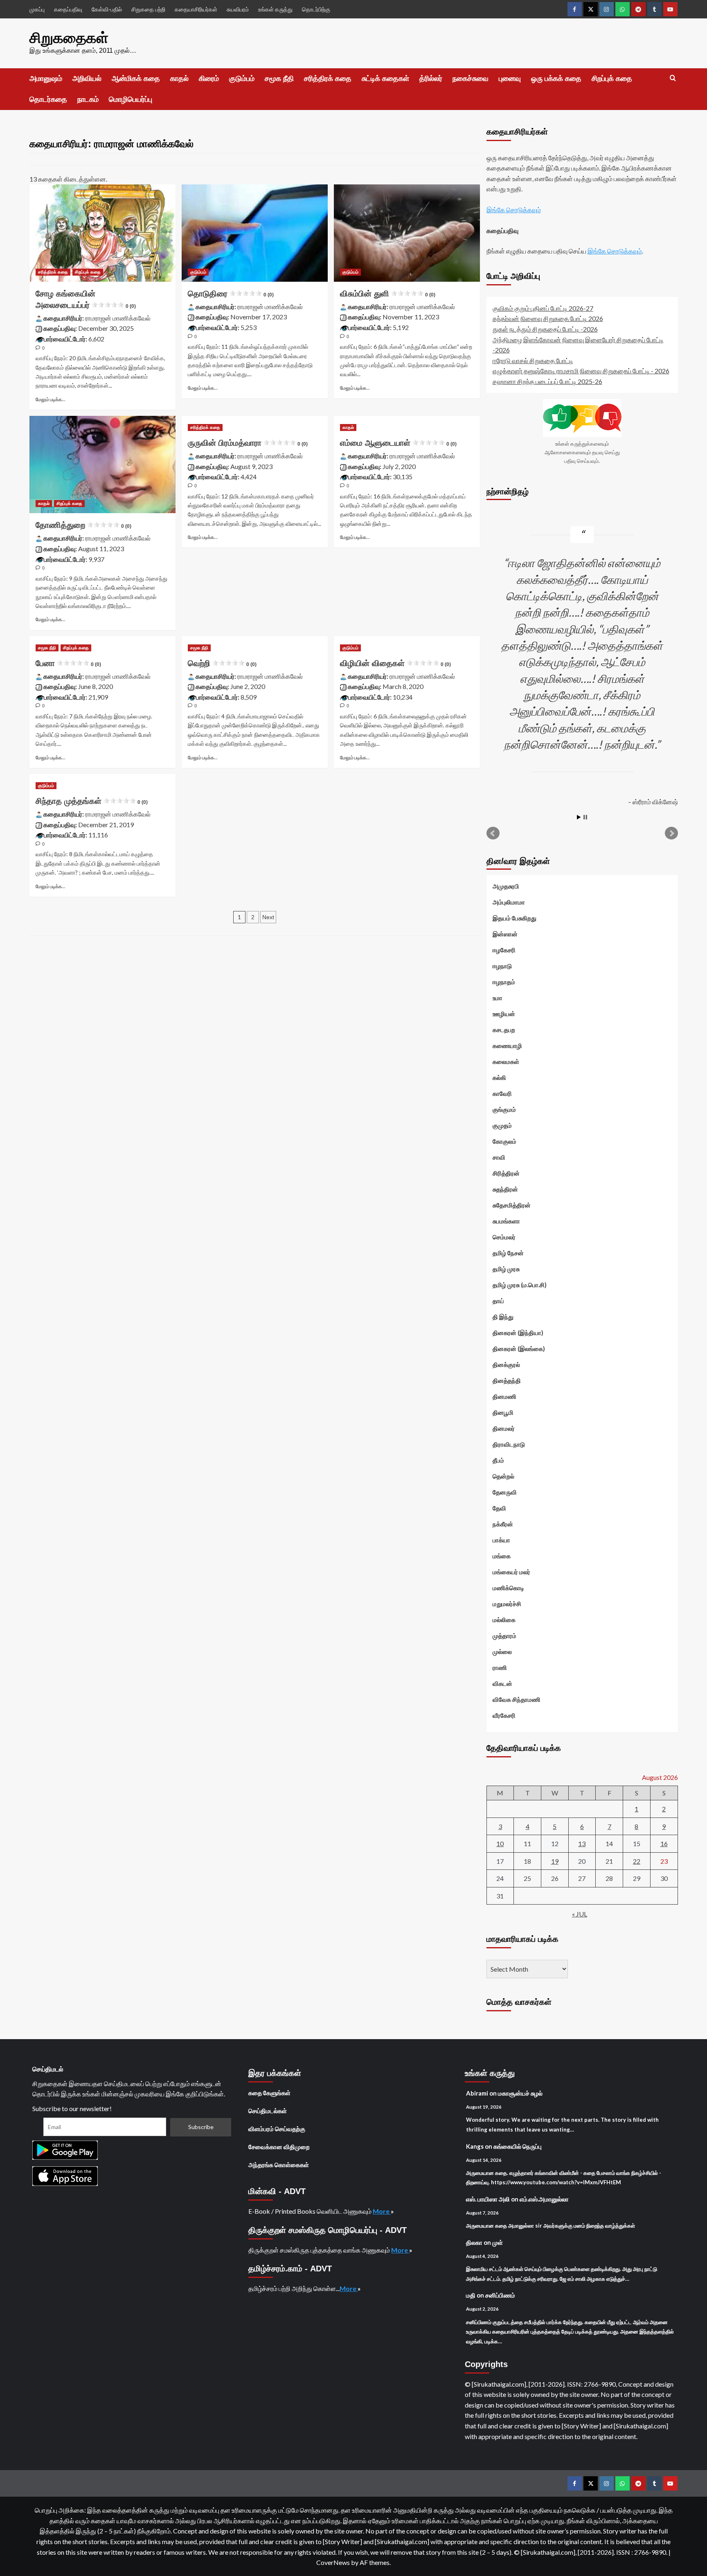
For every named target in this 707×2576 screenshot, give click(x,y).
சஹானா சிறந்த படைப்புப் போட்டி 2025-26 (547, 381)
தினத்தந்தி (507, 1380)
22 (637, 1861)
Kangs (475, 2146)
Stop (585, 817)
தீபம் (498, 1460)
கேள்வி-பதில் (107, 9)
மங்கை (502, 1556)
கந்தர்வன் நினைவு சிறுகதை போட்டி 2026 (548, 318)
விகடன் (502, 1683)
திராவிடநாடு (509, 1444)
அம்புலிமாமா (509, 902)
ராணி (500, 1667)
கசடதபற (504, 1030)
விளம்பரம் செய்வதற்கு (277, 2129)
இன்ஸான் (505, 934)
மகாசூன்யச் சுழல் (520, 2093)
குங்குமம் (504, 1109)
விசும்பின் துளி (388, 294)
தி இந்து (503, 1317)
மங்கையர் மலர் (511, 1572)
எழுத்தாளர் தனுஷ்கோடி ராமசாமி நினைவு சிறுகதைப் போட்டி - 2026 (581, 371)
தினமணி (504, 1396)
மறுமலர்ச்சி (507, 1604)
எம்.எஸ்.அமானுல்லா (544, 2199)
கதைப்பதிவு (68, 9)
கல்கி (499, 1077)
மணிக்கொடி (508, 1588)
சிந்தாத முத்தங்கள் (92, 801)
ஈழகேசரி (504, 950)
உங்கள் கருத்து (275, 9)
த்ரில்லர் (431, 79)
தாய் (498, 1301)
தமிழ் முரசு (506, 1269)
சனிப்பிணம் (500, 2295)
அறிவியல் (87, 79)
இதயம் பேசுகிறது (514, 918)
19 (555, 1861)
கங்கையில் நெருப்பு (518, 2146)
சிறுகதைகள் (69, 38)
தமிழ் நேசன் (508, 1253)
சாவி (499, 1157)
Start (579, 817)
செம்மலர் (504, 1237)
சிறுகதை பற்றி (148, 9)
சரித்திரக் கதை (328, 79)
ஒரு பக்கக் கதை (556, 79)
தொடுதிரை (231, 294)
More (382, 2211)
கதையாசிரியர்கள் (196, 9)
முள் (498, 2242)
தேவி (499, 1508)
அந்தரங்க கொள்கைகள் (279, 2165)
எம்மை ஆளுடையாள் (398, 443)
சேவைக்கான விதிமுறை (279, 2147)
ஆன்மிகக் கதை (136, 79)
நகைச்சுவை (471, 79)
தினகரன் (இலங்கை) (519, 1349)
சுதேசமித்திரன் (512, 1205)
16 (664, 1843)
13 (582, 1843)
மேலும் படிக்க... (51, 399)
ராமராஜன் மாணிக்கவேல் (118, 318)
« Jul (580, 1914)
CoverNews (333, 2562)
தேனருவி (505, 1492)
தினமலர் (504, 1428)
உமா (498, 998)
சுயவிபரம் (238, 9)
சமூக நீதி (279, 79)
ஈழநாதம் (504, 982)
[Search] (673, 78)
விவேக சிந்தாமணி (517, 1699)
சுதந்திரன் (505, 1189)
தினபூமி (503, 1412)
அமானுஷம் (46, 79)
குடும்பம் (242, 79)
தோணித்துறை (83, 525)
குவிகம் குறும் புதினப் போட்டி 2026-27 (543, 308)
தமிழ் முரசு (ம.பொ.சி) (520, 1285)
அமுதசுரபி (506, 886)
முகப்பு (37, 9)
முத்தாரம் (504, 1636)
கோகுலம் (504, 1141)
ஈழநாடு (502, 966)
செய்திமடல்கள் (268, 2111)
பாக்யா (501, 1540)
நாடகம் (88, 99)
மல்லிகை (504, 1620)
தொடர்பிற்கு (316, 9)
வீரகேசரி (504, 1715)
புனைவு (510, 79)
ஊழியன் (504, 1014)
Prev (493, 833)
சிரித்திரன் (506, 1173)
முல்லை (502, 1652)
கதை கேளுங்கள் (269, 2093)
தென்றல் (503, 1476)
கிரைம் (209, 79)
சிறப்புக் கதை (612, 79)
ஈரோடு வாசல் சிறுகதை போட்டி (533, 360)
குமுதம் (502, 1125)
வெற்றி (222, 663)
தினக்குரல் (506, 1364)
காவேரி (502, 1093)
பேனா (68, 663)
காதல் (179, 79)
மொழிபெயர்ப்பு (131, 99)
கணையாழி (507, 1046)
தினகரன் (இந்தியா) (518, 1333)
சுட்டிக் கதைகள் (385, 79)
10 (500, 1843)
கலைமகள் (506, 1061)
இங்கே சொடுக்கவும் (514, 210)
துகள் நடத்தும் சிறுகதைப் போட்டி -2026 (545, 329)
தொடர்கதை (48, 99)
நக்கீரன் (503, 1524)
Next (268, 917)
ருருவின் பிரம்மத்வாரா (248, 443)
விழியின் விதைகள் (395, 663)
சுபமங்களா (506, 1221)
